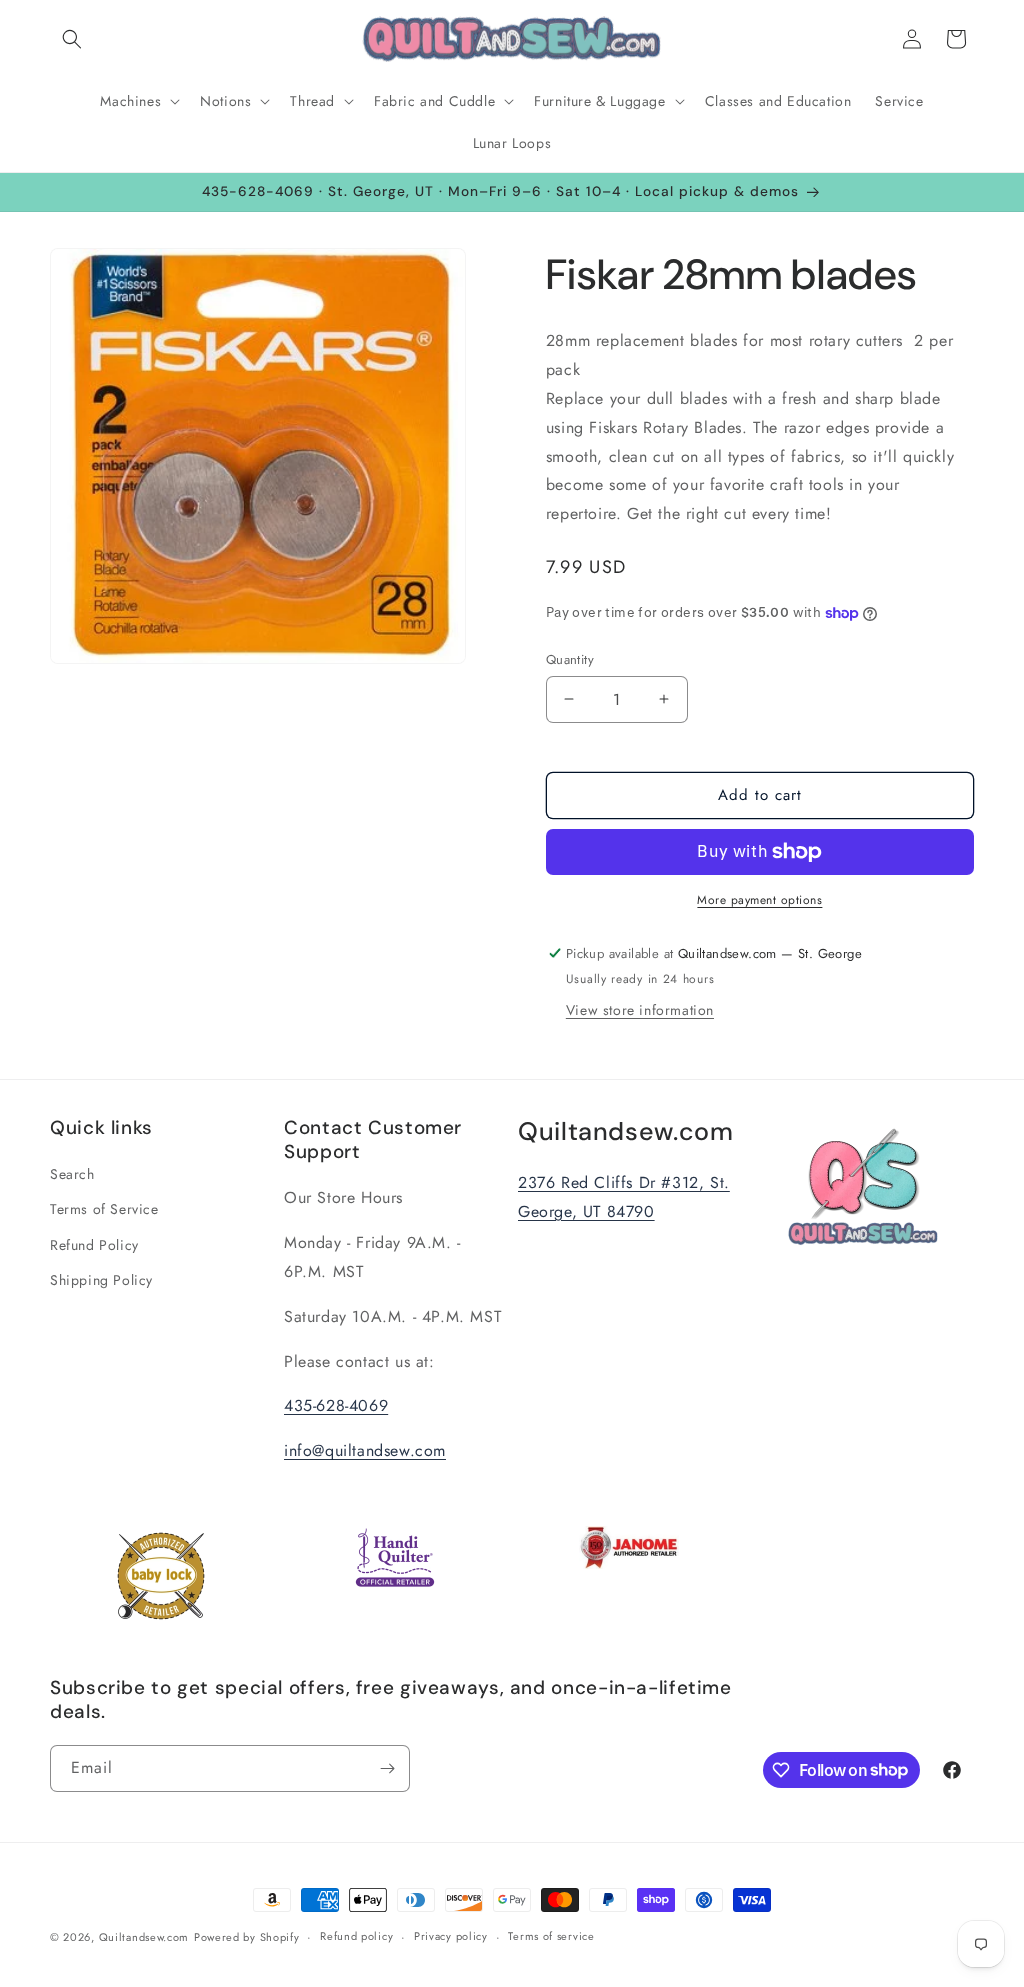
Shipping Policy (101, 1280)
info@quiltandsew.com (365, 1450)
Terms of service (551, 1936)
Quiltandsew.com (144, 1937)
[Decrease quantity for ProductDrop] (569, 699)
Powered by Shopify (247, 1937)
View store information (640, 1010)
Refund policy (356, 1936)
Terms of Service (104, 1209)
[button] (72, 39)
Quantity (570, 659)
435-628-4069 (336, 1405)
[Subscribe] (387, 1768)
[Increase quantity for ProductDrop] (664, 699)
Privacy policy (451, 1936)
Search (72, 1174)
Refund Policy (94, 1245)
